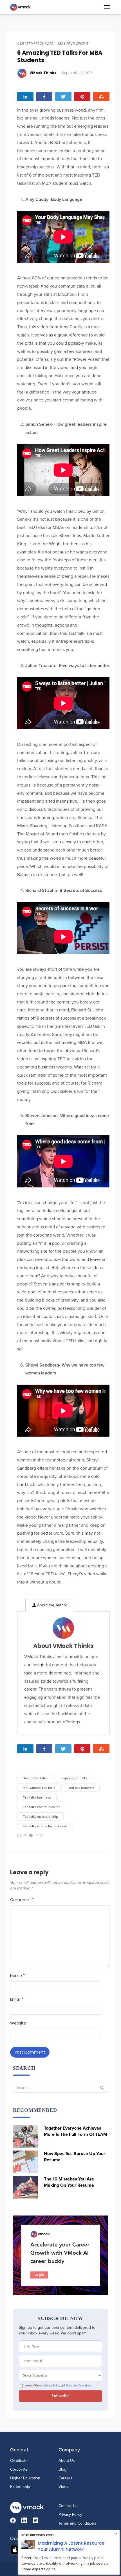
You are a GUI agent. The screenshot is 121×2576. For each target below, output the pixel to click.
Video (64, 2487)
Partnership (20, 2487)
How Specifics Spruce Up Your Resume (75, 2157)
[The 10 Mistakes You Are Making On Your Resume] (26, 2187)
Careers (65, 2478)
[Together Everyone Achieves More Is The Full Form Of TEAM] (26, 2136)
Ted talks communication (42, 1807)
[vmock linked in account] (27, 2521)
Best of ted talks (35, 1778)
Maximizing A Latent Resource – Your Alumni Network (73, 2546)
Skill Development (73, 44)
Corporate (19, 2469)
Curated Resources (35, 44)
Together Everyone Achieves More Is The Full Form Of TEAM (76, 2131)
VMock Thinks (43, 73)
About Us (67, 2461)
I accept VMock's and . (57, 2386)
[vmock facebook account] (16, 2521)
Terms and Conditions (78, 2386)
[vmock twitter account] (38, 2521)
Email (17, 1999)
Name (18, 1976)
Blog (62, 2469)
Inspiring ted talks (74, 1778)
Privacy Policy (52, 2386)
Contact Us (68, 2506)
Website (18, 2023)
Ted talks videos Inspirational (45, 1826)
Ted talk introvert (81, 1788)
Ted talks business (37, 1797)
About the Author (52, 1605)
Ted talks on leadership (40, 1817)
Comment (22, 1900)
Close (116, 2533)
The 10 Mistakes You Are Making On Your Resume (69, 2182)
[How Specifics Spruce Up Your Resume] (26, 2162)
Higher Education (25, 2478)
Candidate (19, 2461)
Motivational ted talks (39, 1788)
